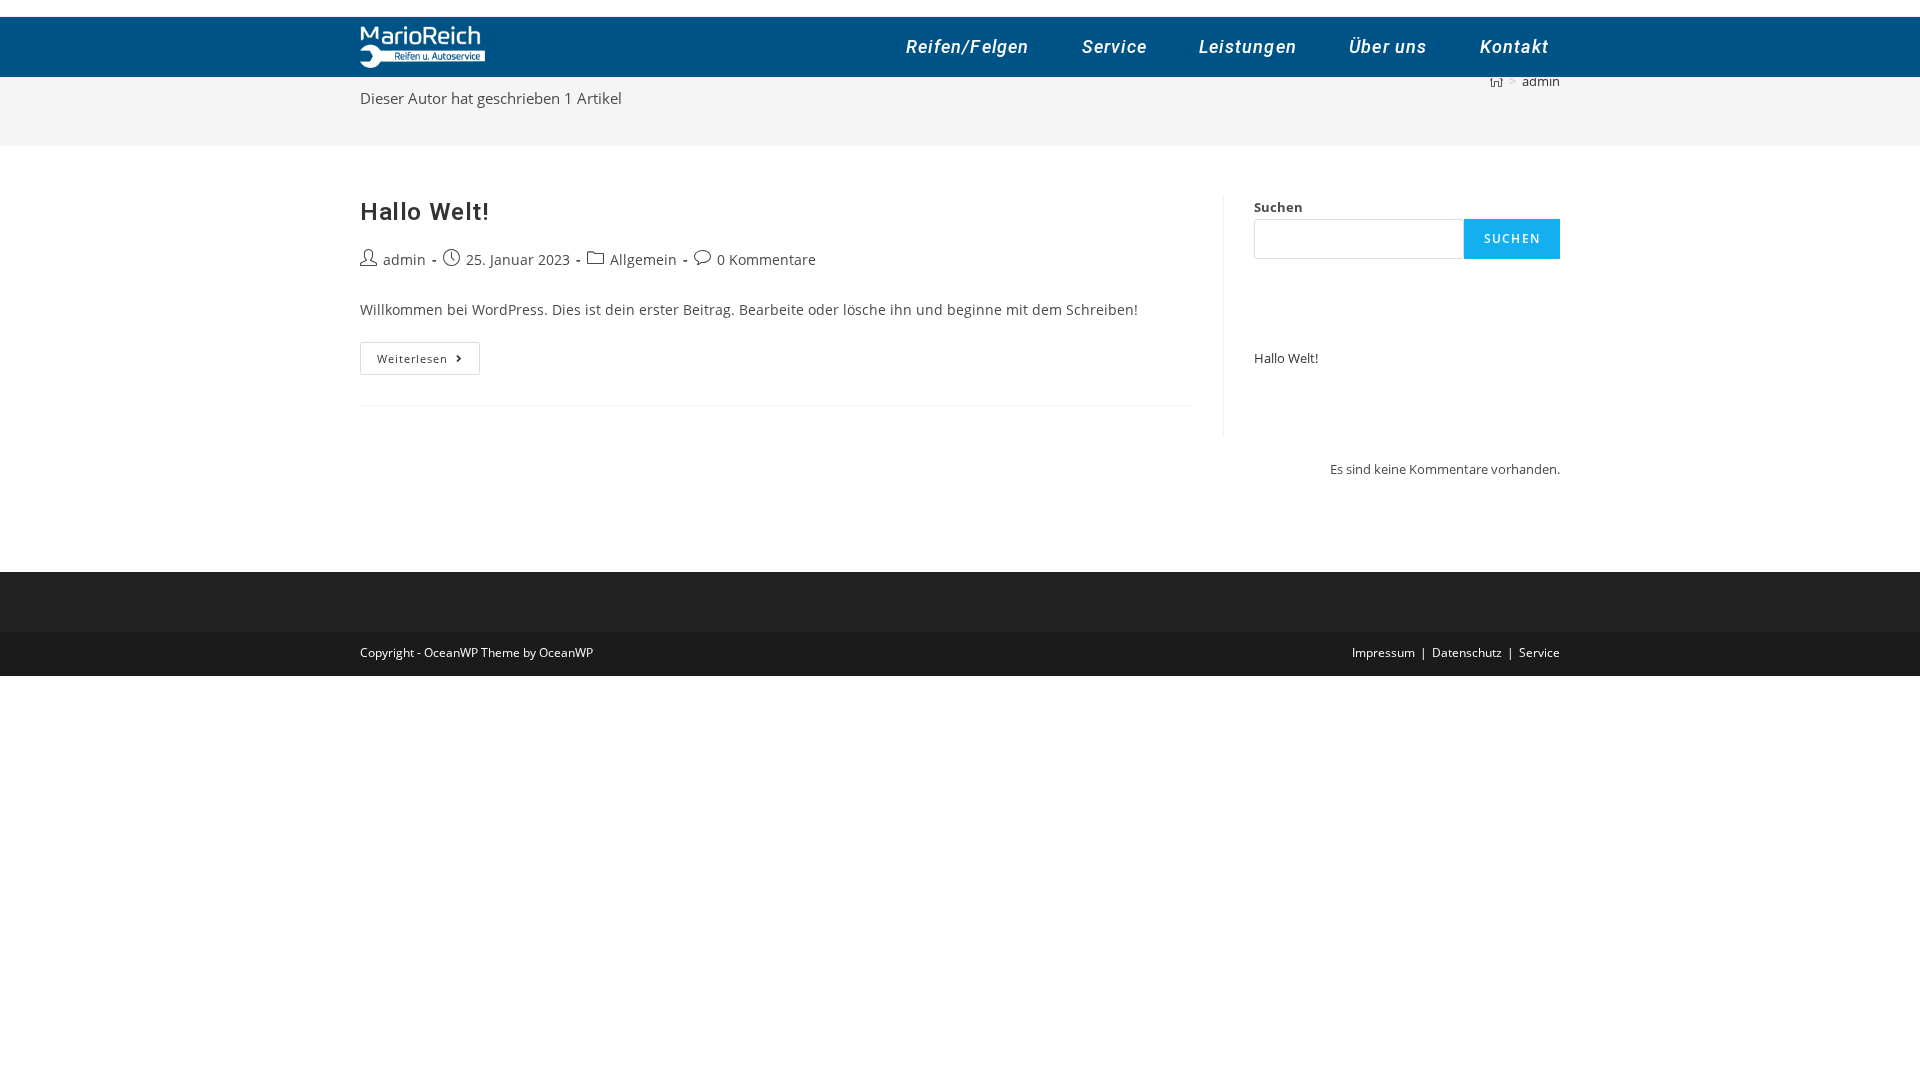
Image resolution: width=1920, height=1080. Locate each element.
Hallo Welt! (424, 212)
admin (404, 259)
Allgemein (643, 259)
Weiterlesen (428, 362)
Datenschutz (1467, 652)
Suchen (1278, 207)
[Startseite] (1496, 81)
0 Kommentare (766, 259)
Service (1539, 652)
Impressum (1383, 652)
